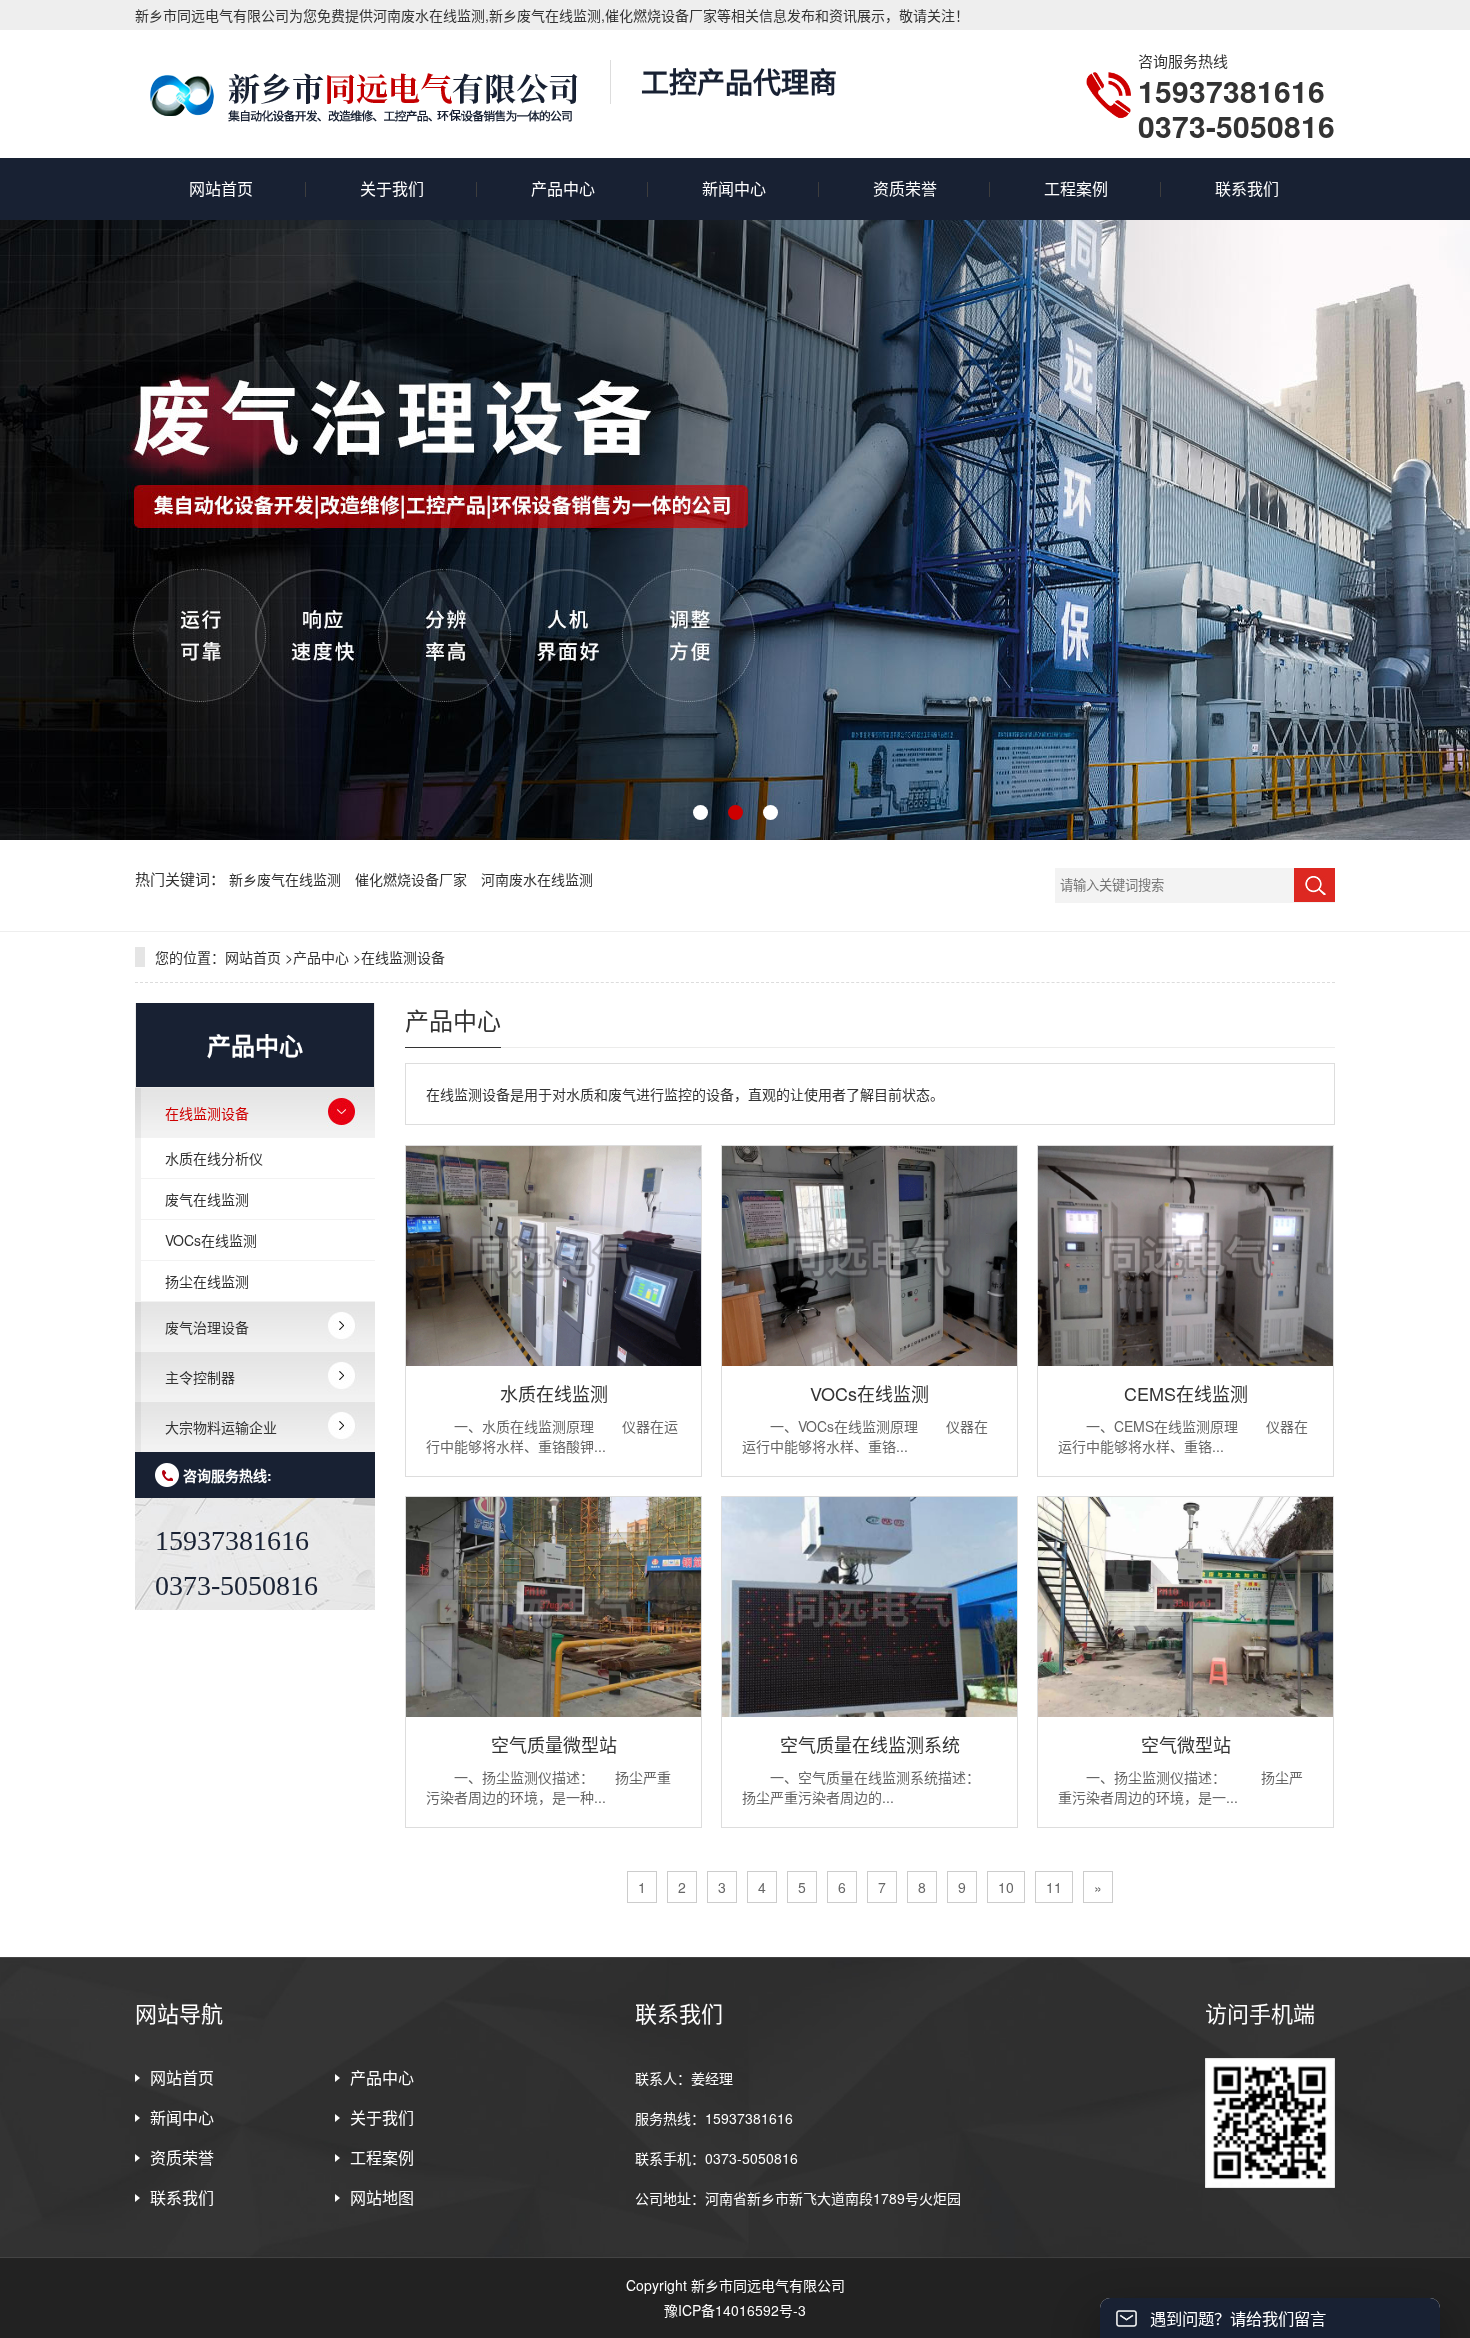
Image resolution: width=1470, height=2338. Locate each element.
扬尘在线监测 (207, 1281)
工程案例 (1076, 188)
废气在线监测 (207, 1199)
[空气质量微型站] (553, 1711)
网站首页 (221, 188)
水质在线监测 (554, 1393)
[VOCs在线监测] (869, 1360)
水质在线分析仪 (214, 1158)
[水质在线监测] (553, 1360)
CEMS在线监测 (1186, 1393)
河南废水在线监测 (537, 879)
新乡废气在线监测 (287, 879)
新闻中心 (734, 188)
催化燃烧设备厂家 (413, 879)
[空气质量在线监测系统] (869, 1711)
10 (1006, 1887)
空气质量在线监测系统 (870, 1744)
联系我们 (1247, 188)
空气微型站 (1186, 1744)
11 (1054, 1887)
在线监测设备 (403, 957)
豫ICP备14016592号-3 (735, 2310)
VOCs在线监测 (211, 1240)
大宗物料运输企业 (221, 1427)
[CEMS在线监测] (1185, 1360)
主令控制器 (200, 1377)
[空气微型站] (1185, 1711)
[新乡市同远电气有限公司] (362, 94)
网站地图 (382, 2197)
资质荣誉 (905, 188)
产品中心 (563, 188)
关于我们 (392, 188)
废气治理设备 (207, 1327)
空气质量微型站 (554, 1744)
